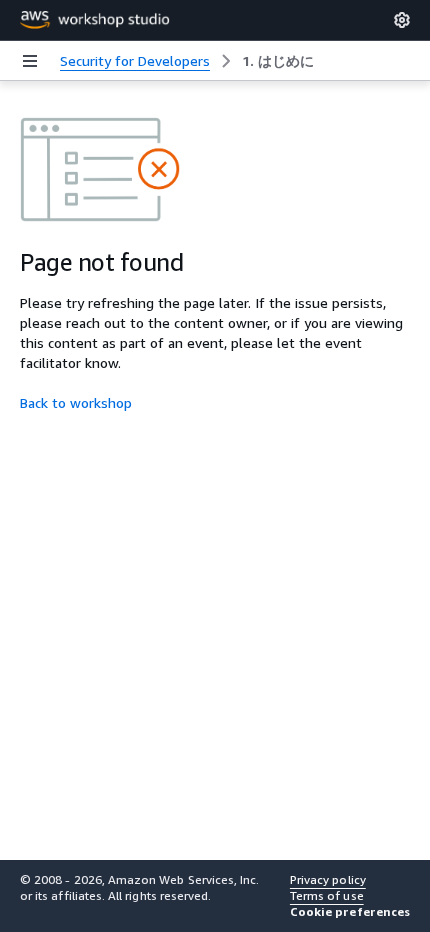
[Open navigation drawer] (30, 61)
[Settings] (402, 20)
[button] (350, 912)
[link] (278, 61)
